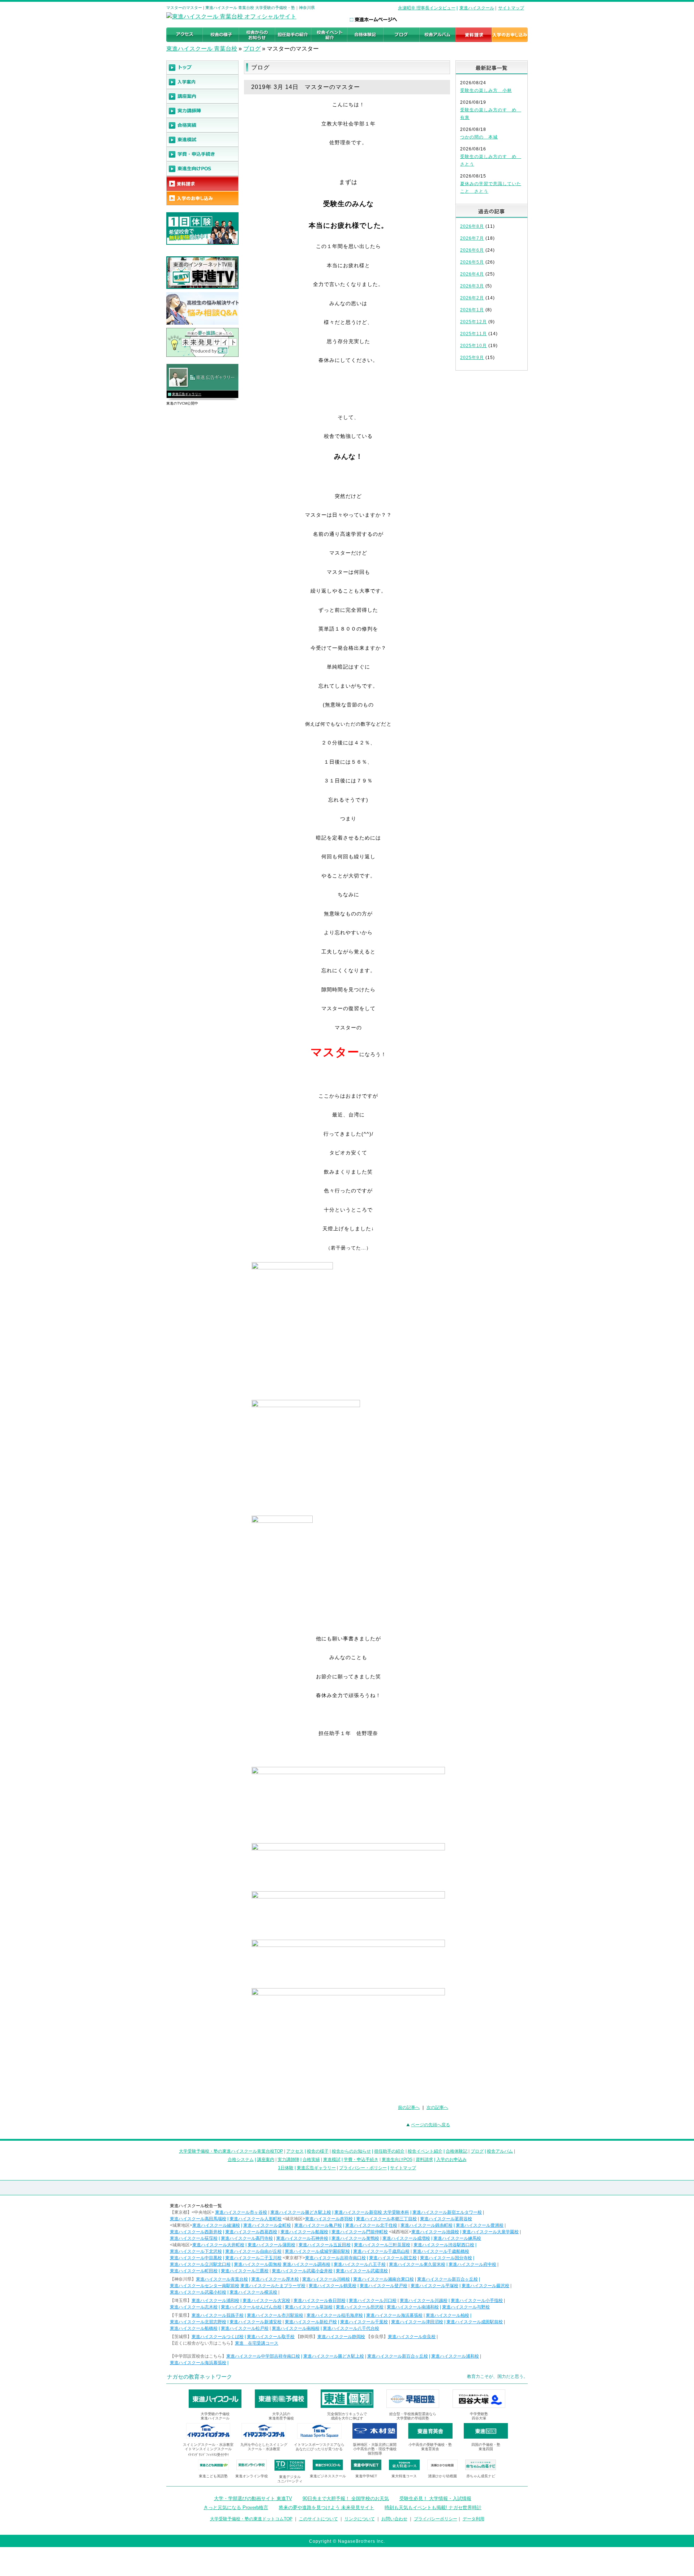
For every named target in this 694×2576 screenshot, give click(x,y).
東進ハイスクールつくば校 (218, 2337)
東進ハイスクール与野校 (466, 2307)
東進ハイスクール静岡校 (341, 2337)
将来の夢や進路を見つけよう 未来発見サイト (326, 2507)
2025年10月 (474, 346)
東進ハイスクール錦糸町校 (427, 2225)
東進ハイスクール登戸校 (384, 2286)
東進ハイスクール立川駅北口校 (200, 2264)
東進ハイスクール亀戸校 (318, 2225)
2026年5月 (472, 262)
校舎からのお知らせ (351, 2151)
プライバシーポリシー (436, 2519)
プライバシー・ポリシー (363, 2168)
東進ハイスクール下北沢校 (196, 2251)
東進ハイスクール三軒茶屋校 (382, 2245)
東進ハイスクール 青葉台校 (202, 49)
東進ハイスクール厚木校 (275, 2279)
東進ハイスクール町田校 (194, 2271)
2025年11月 (474, 334)
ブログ (252, 49)
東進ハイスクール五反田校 (325, 2245)
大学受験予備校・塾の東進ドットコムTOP (251, 2519)
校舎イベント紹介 (425, 2151)
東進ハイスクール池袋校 (435, 2232)
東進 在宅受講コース (257, 2343)
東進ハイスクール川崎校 (326, 2279)
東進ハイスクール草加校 (309, 2307)
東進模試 (332, 2160)
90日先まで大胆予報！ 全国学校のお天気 (346, 2498)
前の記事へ (409, 2107)
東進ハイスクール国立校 (393, 2258)
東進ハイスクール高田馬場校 (198, 2219)
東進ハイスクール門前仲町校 (360, 2232)
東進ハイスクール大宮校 (266, 2301)
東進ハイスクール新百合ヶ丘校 (447, 2279)
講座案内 (266, 2160)
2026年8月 (472, 226)
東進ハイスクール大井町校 (218, 2245)
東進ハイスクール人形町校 (256, 2219)
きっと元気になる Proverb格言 (236, 2507)
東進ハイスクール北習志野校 (198, 2322)
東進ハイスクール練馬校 (457, 2238)
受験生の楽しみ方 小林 (486, 90)
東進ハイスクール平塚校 (434, 2286)
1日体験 (286, 2168)
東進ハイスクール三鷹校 (245, 2271)
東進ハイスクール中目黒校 (196, 2258)
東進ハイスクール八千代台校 (351, 2328)
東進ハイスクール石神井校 (302, 2238)
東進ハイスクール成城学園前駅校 (317, 2251)
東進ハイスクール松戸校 (245, 2328)
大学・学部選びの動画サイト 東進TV (253, 2498)
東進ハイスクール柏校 (447, 2315)
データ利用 (474, 2519)
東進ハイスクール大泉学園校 (490, 2232)
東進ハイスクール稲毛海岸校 (335, 2315)
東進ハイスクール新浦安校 (256, 2322)
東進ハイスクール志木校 (194, 2307)
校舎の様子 (318, 2151)
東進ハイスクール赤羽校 (329, 2219)
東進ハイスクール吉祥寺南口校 (335, 2258)
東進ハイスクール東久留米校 (417, 2264)
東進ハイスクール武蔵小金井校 (302, 2271)
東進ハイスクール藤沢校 (485, 2286)
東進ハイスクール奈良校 (412, 2337)
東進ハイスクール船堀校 (304, 2232)
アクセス (295, 2151)
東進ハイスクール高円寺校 (247, 2238)
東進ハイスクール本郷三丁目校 (386, 2219)
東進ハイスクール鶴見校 (333, 2286)
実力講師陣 (288, 2160)
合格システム (241, 2160)
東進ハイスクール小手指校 (477, 2301)
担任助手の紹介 (389, 2151)
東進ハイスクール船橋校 (194, 2328)
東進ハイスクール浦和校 (215, 2301)
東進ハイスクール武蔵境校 (362, 2271)
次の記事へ (437, 2107)
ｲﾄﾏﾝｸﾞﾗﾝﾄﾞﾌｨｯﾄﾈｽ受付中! (208, 2455)
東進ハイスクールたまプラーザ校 (273, 2286)
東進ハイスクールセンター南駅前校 (205, 2286)
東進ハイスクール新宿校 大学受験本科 (372, 2212)
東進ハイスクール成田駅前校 (475, 2322)
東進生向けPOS (397, 2160)
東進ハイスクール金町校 (267, 2225)
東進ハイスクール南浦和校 (413, 2307)
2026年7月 (472, 238)
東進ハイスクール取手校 (271, 2337)
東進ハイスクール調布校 (307, 2264)
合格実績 (311, 2160)
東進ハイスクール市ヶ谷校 (241, 2212)
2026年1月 (472, 310)
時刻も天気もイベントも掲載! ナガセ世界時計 (433, 2507)
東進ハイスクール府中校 (472, 2264)
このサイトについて (318, 2519)
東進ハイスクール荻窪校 (194, 2238)
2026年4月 (472, 274)
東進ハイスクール (477, 8)
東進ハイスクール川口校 (373, 2301)
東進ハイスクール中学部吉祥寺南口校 (263, 2356)
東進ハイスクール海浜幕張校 (394, 2315)
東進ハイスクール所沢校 (360, 2307)
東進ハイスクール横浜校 (253, 2292)
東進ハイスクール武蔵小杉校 (198, 2292)
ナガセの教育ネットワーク (200, 2377)
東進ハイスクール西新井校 (196, 2232)
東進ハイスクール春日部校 (320, 2301)
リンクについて (360, 2519)
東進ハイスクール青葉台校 (222, 2279)
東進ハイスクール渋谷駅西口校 (444, 2245)
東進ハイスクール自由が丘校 (253, 2251)
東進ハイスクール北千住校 (371, 2225)
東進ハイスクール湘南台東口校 (384, 2279)
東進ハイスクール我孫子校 (218, 2315)
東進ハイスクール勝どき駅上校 (301, 2212)
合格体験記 (457, 2151)
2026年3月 (472, 286)
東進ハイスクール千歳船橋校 (441, 2251)
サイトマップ (511, 8)
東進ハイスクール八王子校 (360, 2264)
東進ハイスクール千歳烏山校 (381, 2251)
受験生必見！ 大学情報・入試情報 (435, 2498)
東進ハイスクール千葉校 (364, 2322)
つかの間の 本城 (479, 137)
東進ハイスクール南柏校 (296, 2328)
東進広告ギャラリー (187, 394)
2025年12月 (474, 322)
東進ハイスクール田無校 (258, 2264)
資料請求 (424, 2160)
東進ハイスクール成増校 (406, 2238)
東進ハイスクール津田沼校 (417, 2322)
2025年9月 (472, 358)
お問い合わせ (394, 2519)
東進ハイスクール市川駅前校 (275, 2315)
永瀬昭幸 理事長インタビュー (427, 8)
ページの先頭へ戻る (430, 2125)
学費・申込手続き (361, 2160)
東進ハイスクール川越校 (424, 2301)
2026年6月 (472, 250)
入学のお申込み (451, 2160)
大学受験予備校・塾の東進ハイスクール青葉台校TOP (231, 2151)
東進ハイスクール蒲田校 (271, 2245)
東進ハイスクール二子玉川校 (253, 2258)
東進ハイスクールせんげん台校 (251, 2307)
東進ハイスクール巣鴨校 (355, 2238)
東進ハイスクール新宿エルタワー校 (447, 2212)
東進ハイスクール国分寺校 (446, 2258)
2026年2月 (472, 298)
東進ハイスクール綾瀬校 (216, 2225)
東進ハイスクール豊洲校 (480, 2225)
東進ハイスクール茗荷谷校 (446, 2219)
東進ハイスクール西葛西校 (251, 2232)
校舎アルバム (500, 2151)
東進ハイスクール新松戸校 (311, 2322)
